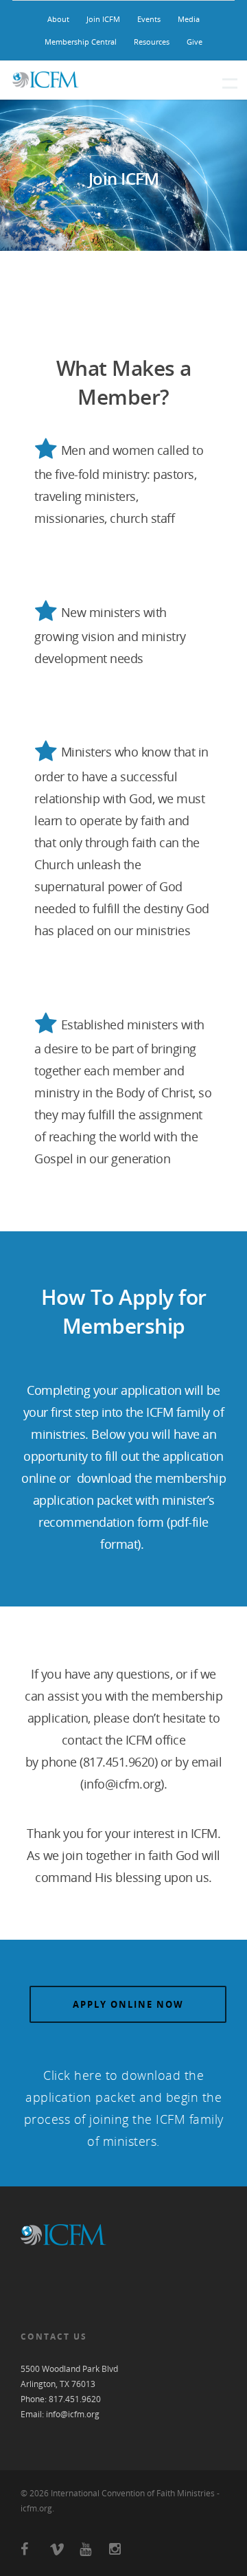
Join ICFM (103, 19)
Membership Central (81, 42)
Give (195, 42)
